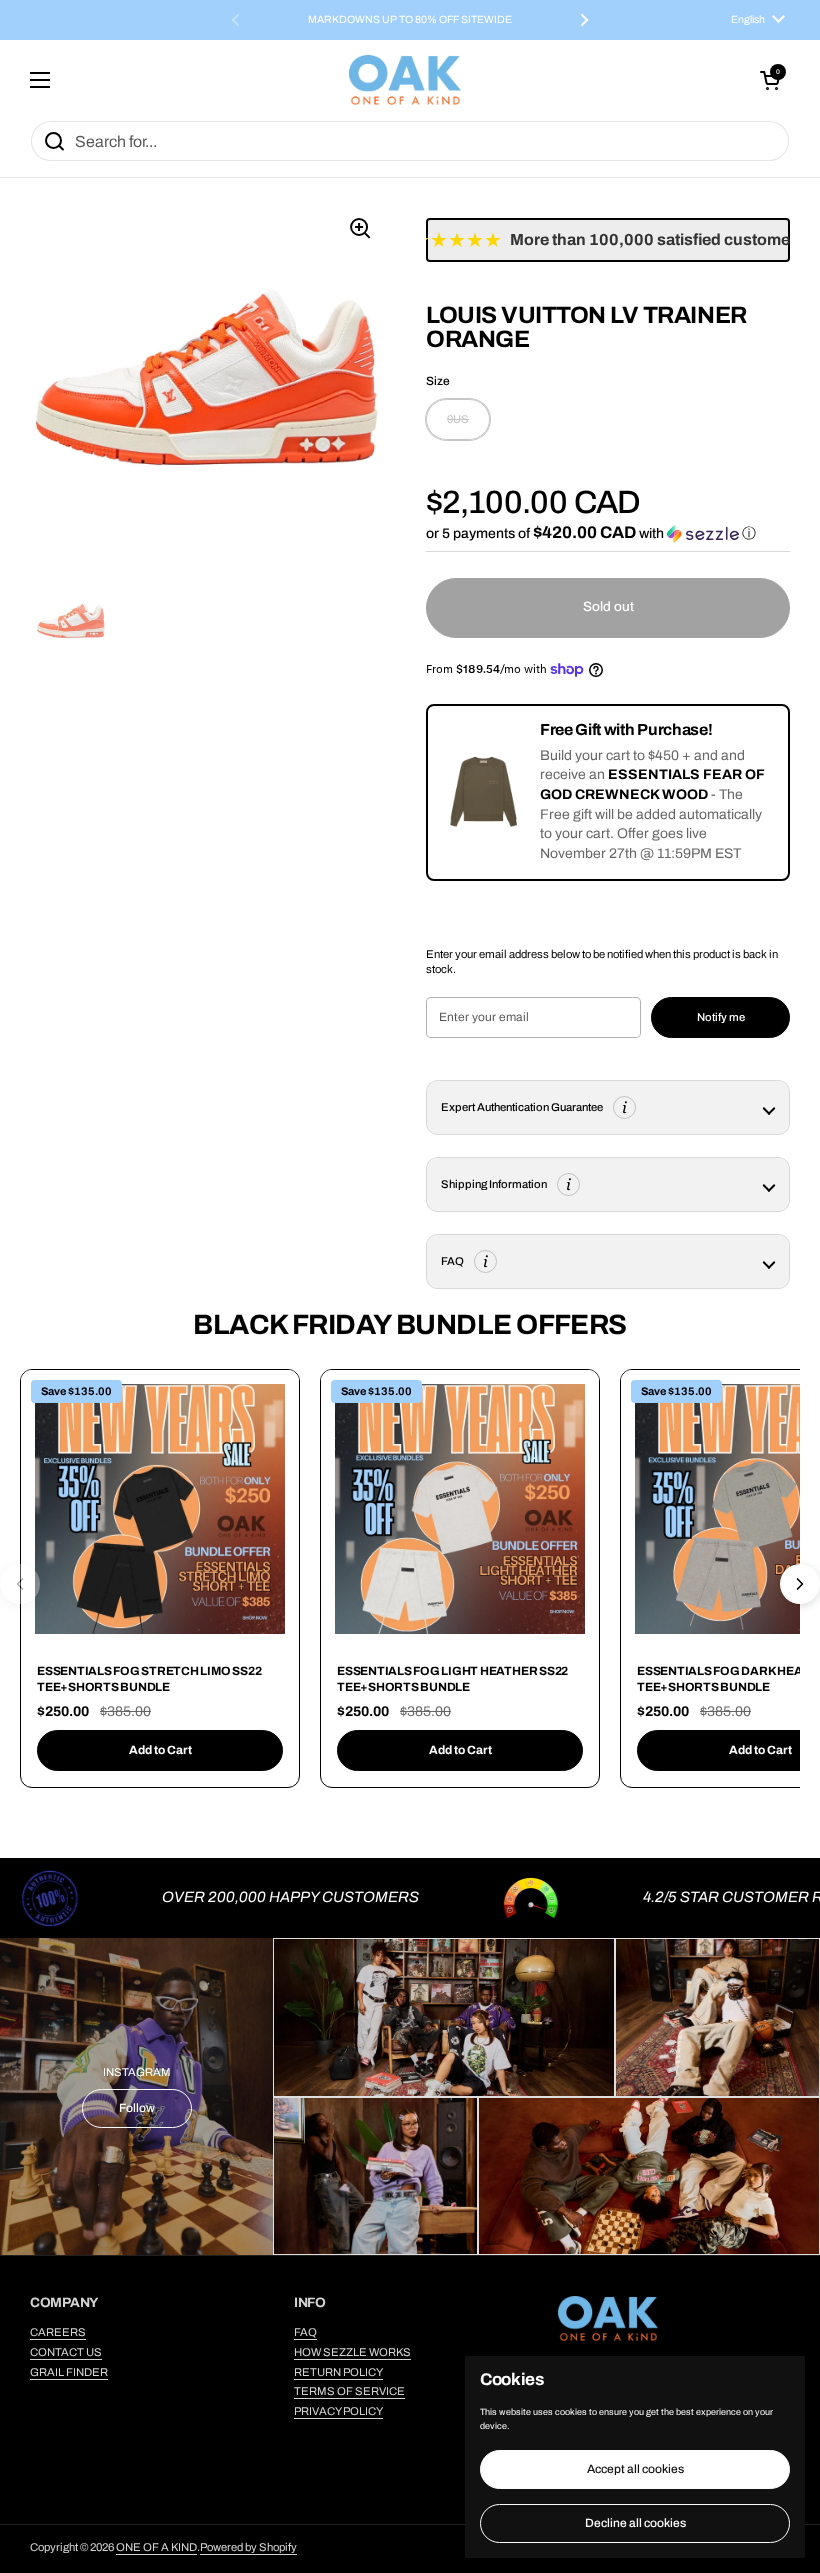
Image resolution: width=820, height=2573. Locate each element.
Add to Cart (160, 1750)
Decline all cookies (635, 2523)
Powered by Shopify (248, 2547)
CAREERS (58, 2332)
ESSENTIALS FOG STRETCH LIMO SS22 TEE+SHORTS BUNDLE (149, 1679)
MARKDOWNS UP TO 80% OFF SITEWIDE (410, 20)
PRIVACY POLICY (338, 2411)
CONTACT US (66, 2352)
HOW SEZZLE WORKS (352, 2352)
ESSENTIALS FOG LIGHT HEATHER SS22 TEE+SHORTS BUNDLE (452, 1679)
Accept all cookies (635, 2469)
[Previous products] (20, 1584)
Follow (137, 2108)
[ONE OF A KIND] (405, 80)
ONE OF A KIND (156, 2547)
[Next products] (800, 1584)
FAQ (305, 2332)
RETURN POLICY (338, 2372)
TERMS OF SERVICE (349, 2391)
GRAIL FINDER (69, 2372)
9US (458, 419)
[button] (770, 80)
